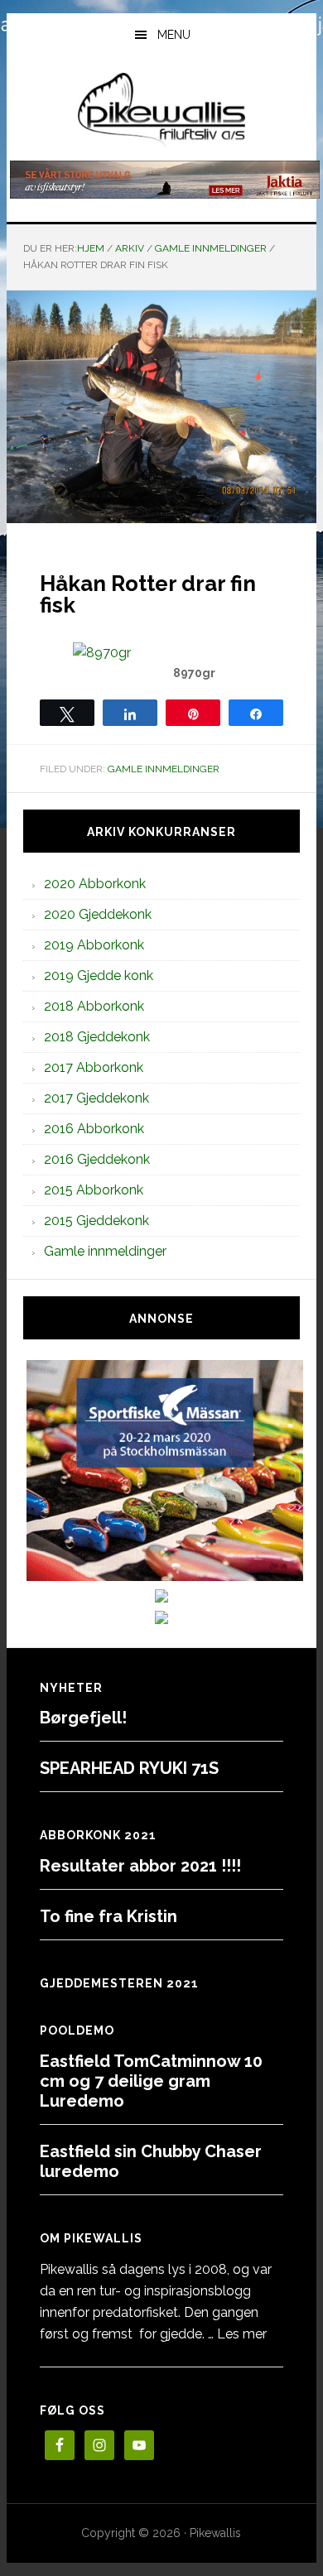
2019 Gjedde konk (99, 976)
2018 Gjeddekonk (97, 1037)
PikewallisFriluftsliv (161, 110)
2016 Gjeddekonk (97, 1159)
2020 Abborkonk (95, 884)
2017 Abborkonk (94, 1067)
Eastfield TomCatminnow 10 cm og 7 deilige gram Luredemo (151, 2081)
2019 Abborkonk (94, 945)
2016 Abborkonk (94, 1129)
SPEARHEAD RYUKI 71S (129, 1768)
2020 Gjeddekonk (98, 914)
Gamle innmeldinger (164, 769)
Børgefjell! (83, 1718)
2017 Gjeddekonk (96, 1098)
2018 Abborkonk (94, 1006)
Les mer (242, 2334)
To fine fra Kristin (108, 1916)
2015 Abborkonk (94, 1190)
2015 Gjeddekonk (96, 1221)
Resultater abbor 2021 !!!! (140, 1866)
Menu (174, 35)
